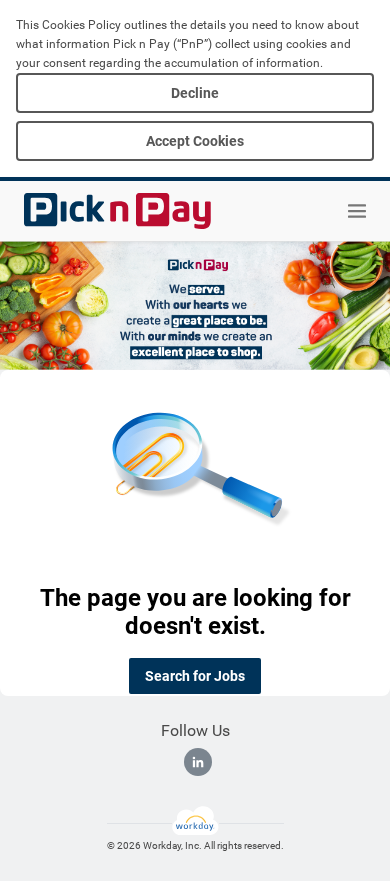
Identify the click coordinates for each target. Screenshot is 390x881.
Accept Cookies (195, 141)
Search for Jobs (195, 676)
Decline (195, 93)
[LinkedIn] (198, 762)
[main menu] (357, 211)
